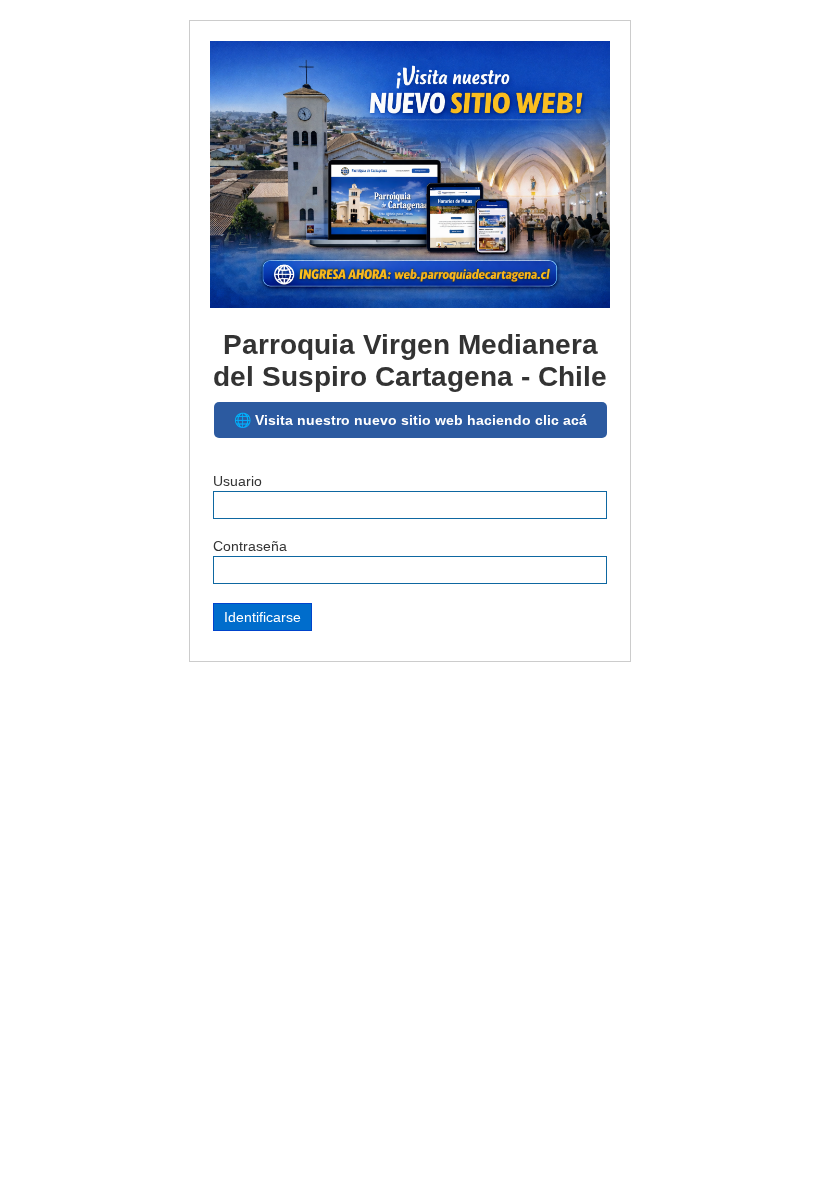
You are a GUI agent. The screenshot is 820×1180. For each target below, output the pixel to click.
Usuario (237, 481)
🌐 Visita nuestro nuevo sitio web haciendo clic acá (410, 420)
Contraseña (250, 546)
